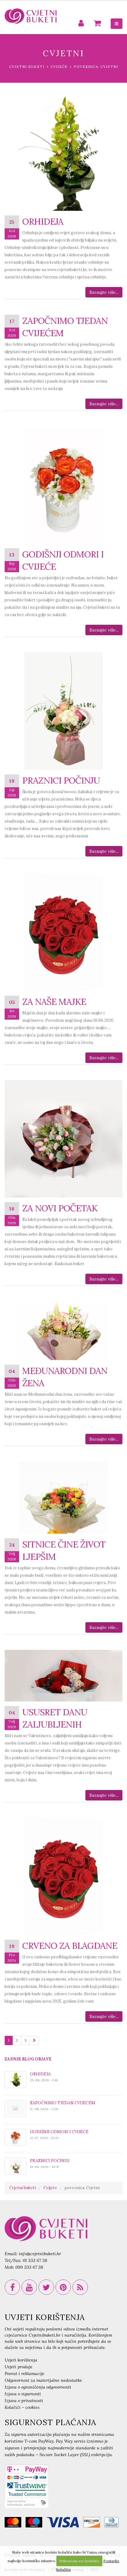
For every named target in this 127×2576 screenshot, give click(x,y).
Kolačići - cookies (22, 2407)
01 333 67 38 (35, 2260)
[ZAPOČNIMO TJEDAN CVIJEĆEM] (15, 2108)
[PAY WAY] (27, 2486)
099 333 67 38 (29, 2267)
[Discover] (93, 2523)
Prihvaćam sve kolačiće (79, 2561)
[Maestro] (35, 2523)
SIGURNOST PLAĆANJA (50, 2422)
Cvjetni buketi (27, 67)
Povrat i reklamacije (25, 2373)
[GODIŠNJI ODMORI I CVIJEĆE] (63, 485)
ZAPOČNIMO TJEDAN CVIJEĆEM (63, 2103)
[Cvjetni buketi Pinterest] (63, 2287)
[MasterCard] (14, 2523)
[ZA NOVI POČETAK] (63, 1139)
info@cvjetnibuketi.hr (40, 2254)
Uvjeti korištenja (21, 2360)
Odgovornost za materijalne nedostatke (43, 2380)
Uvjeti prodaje (18, 2367)
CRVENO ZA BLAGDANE (70, 1946)
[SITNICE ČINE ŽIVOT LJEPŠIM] (63, 1498)
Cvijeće (59, 67)
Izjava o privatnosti (24, 2401)
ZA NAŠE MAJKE (54, 1002)
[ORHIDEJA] (63, 152)
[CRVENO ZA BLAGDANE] (63, 1876)
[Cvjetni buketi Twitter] (46, 2287)
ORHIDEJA (43, 221)
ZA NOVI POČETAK (60, 1208)
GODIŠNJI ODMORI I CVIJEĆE (59, 2132)
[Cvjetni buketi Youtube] (29, 2287)
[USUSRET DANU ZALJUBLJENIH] (63, 1676)
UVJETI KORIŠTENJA (45, 2317)
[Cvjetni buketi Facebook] (12, 2287)
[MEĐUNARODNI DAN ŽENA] (63, 1331)
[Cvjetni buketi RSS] (80, 2287)
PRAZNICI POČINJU (61, 780)
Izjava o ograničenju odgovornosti (38, 2387)
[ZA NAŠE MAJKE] (63, 932)
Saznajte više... (104, 292)
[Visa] (64, 2523)
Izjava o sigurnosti (23, 2394)
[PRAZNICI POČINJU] (63, 711)
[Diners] (113, 2523)
